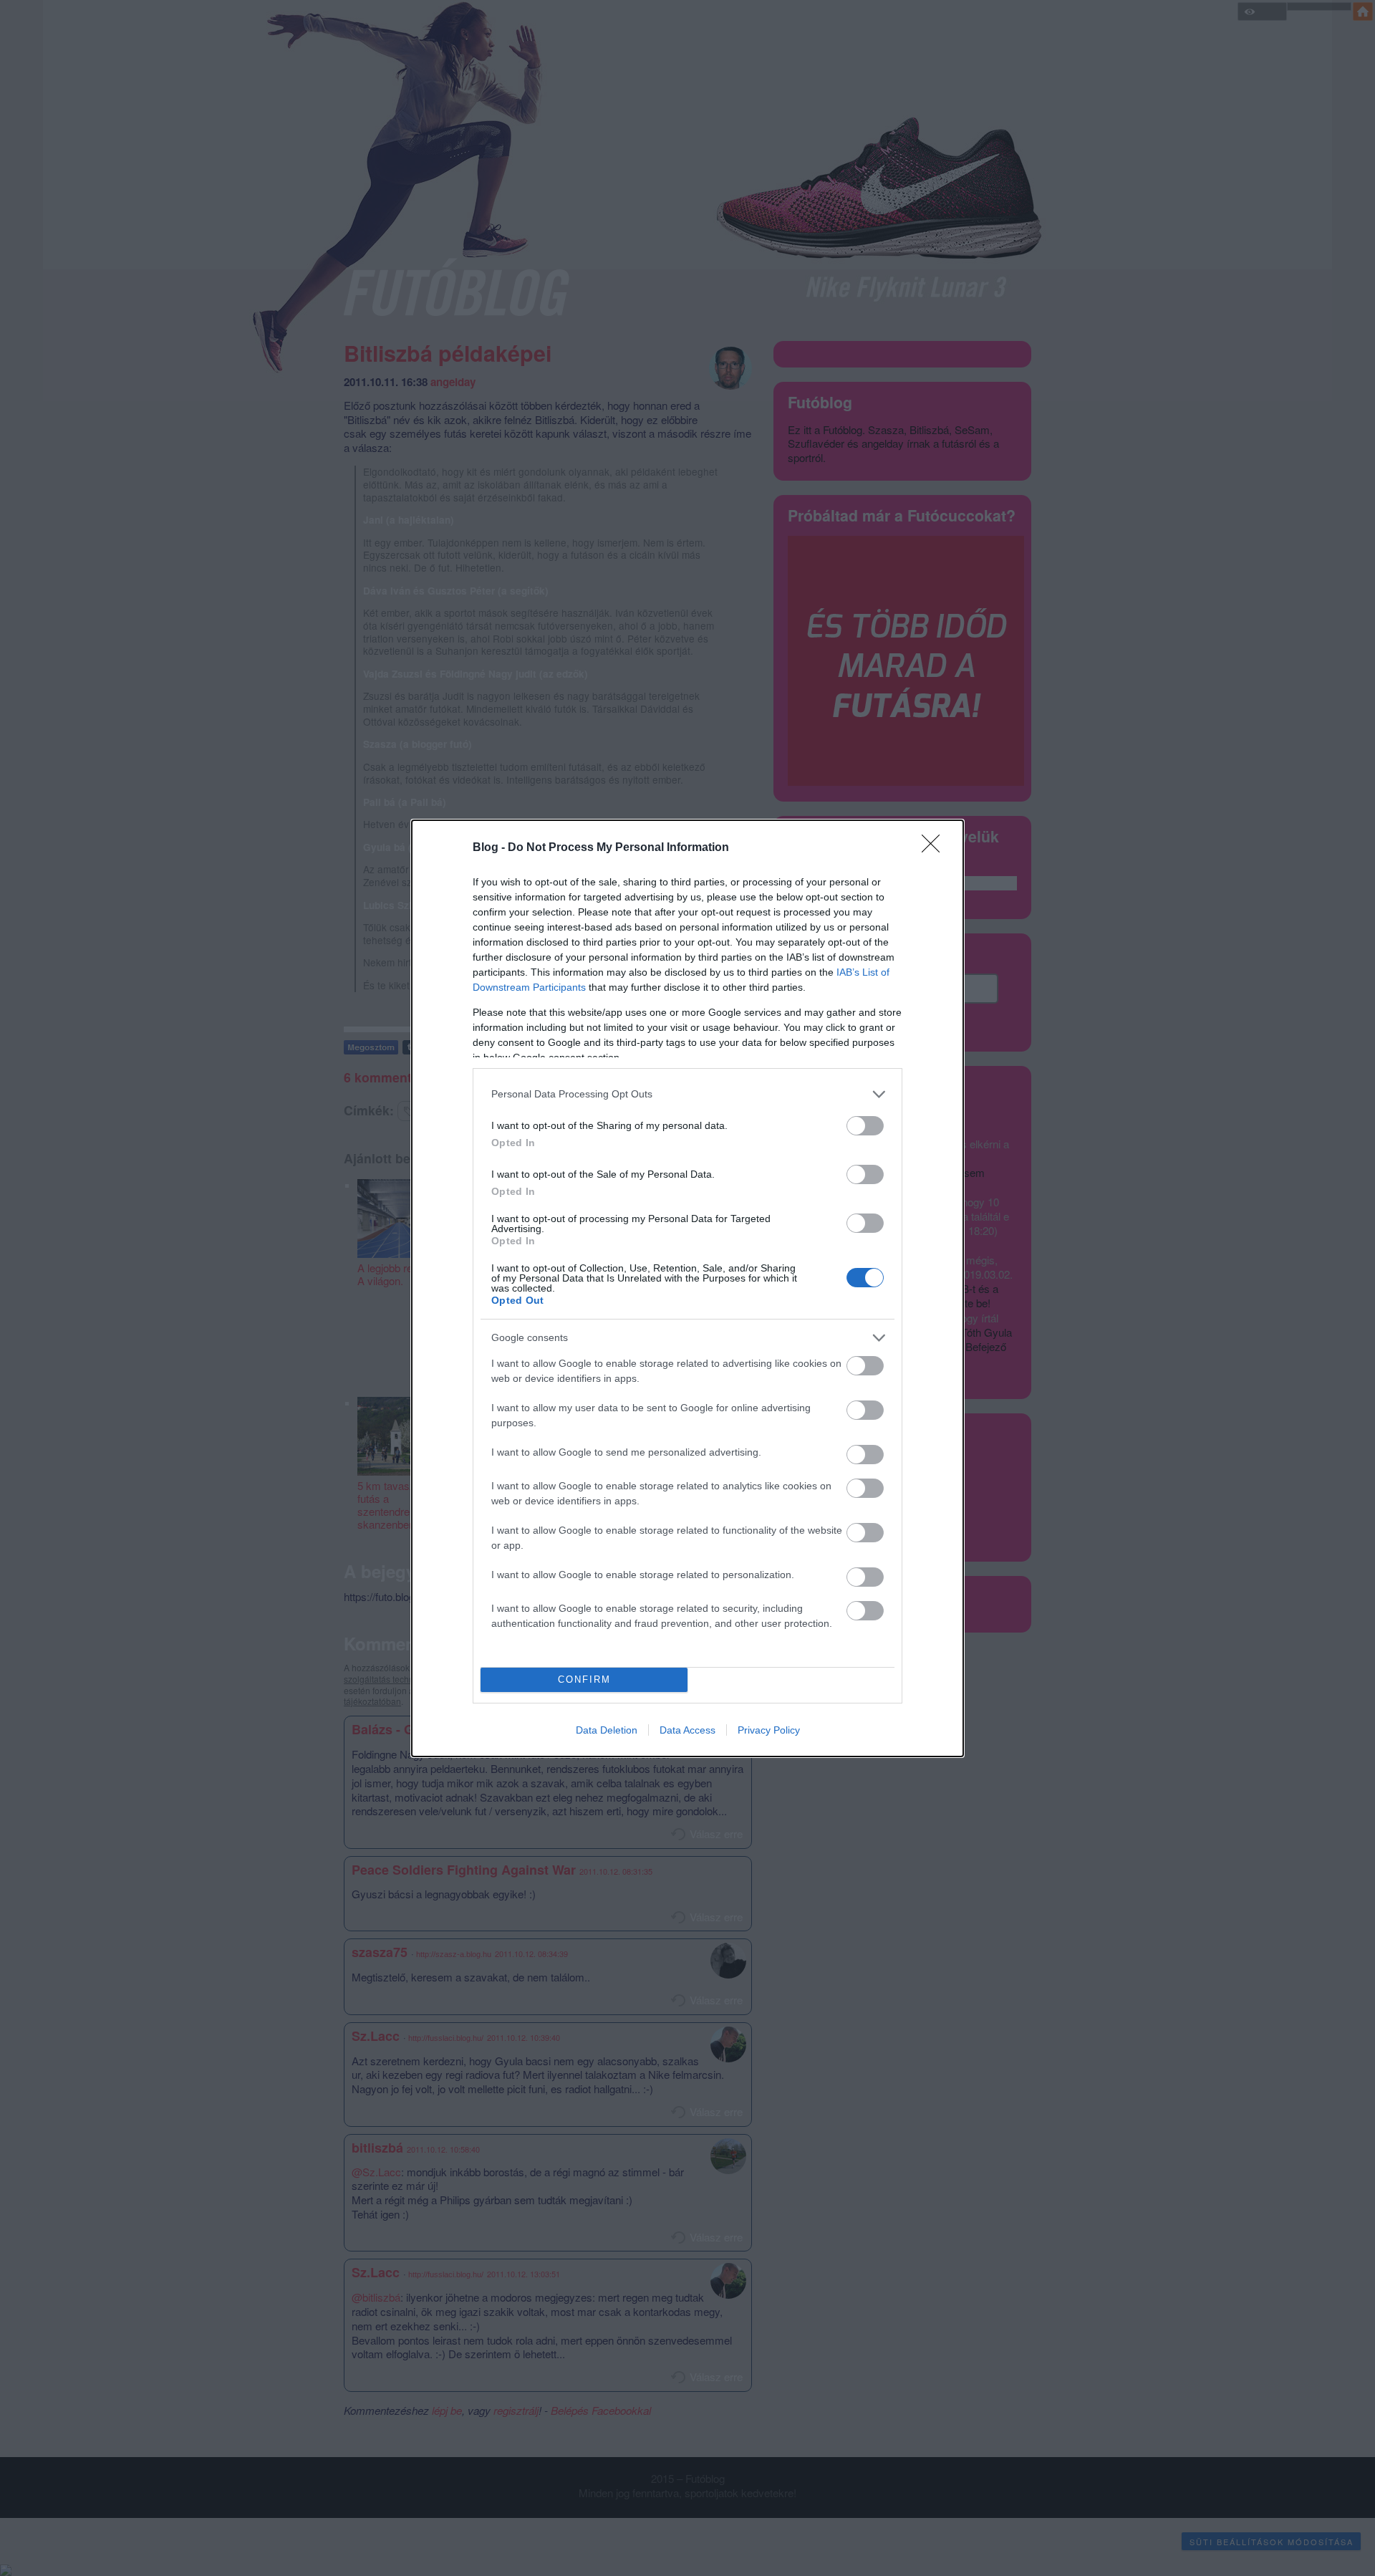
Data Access (687, 1730)
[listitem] (687, 1094)
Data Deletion (607, 1730)
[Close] (935, 848)
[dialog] (687, 1288)
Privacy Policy (769, 1730)
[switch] (865, 1126)
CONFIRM (584, 1679)
